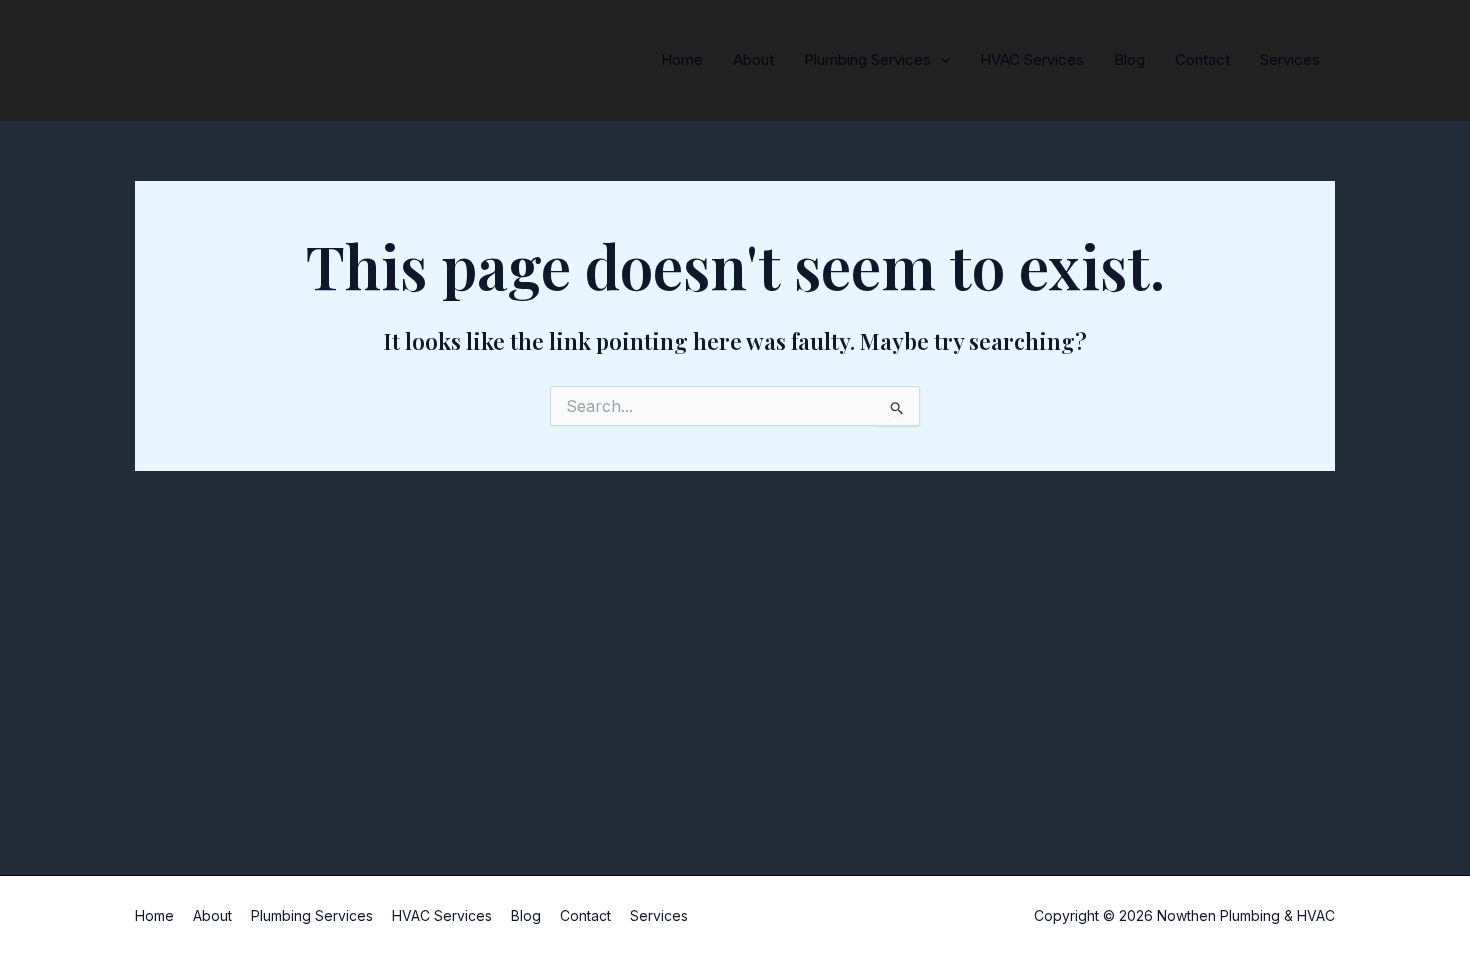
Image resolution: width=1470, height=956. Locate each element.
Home (682, 59)
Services (1290, 59)
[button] (940, 60)
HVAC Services (1032, 59)
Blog (1129, 59)
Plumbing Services (867, 59)
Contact (1202, 59)
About (753, 59)
